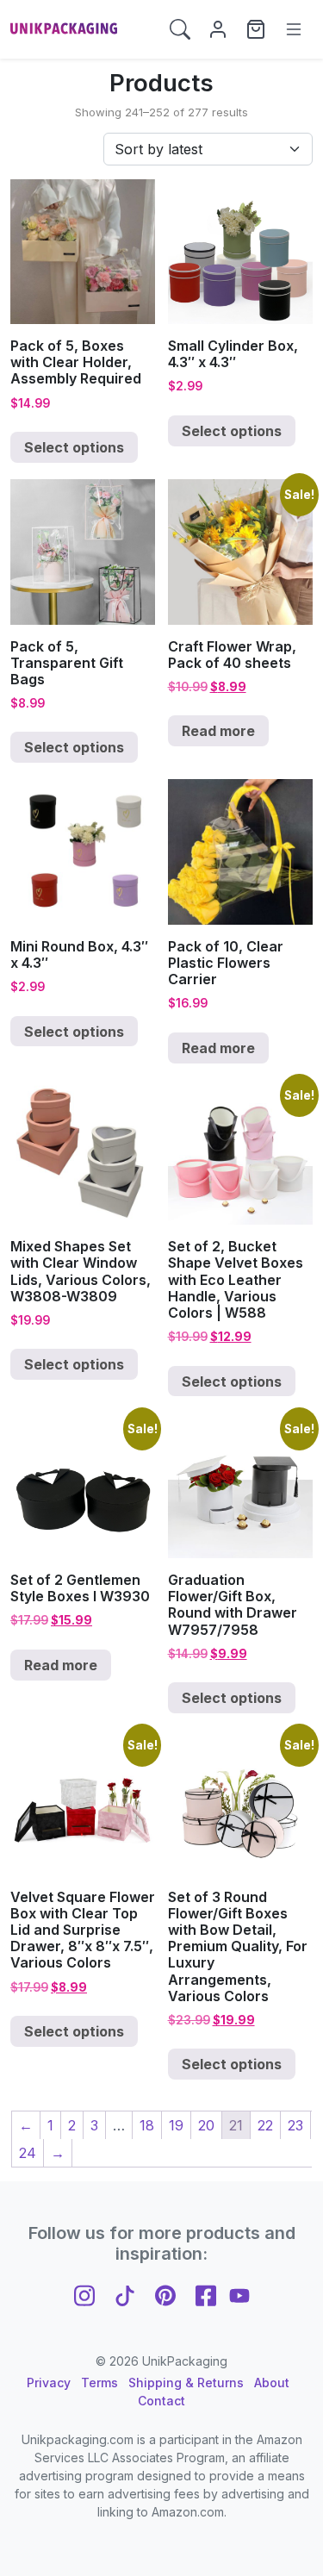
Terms (99, 2383)
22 (265, 2125)
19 (176, 2125)
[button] (180, 29)
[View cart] (256, 29)
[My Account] (218, 29)
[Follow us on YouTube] (239, 2294)
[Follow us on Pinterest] (165, 2294)
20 (206, 2125)
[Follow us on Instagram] (84, 2294)
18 (147, 2125)
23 (295, 2125)
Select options (74, 447)
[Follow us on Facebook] (206, 2294)
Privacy (49, 2383)
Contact (161, 2401)
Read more (218, 731)
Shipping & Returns (186, 2383)
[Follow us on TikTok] (125, 2294)
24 (28, 2153)
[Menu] (294, 29)
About (272, 2383)
